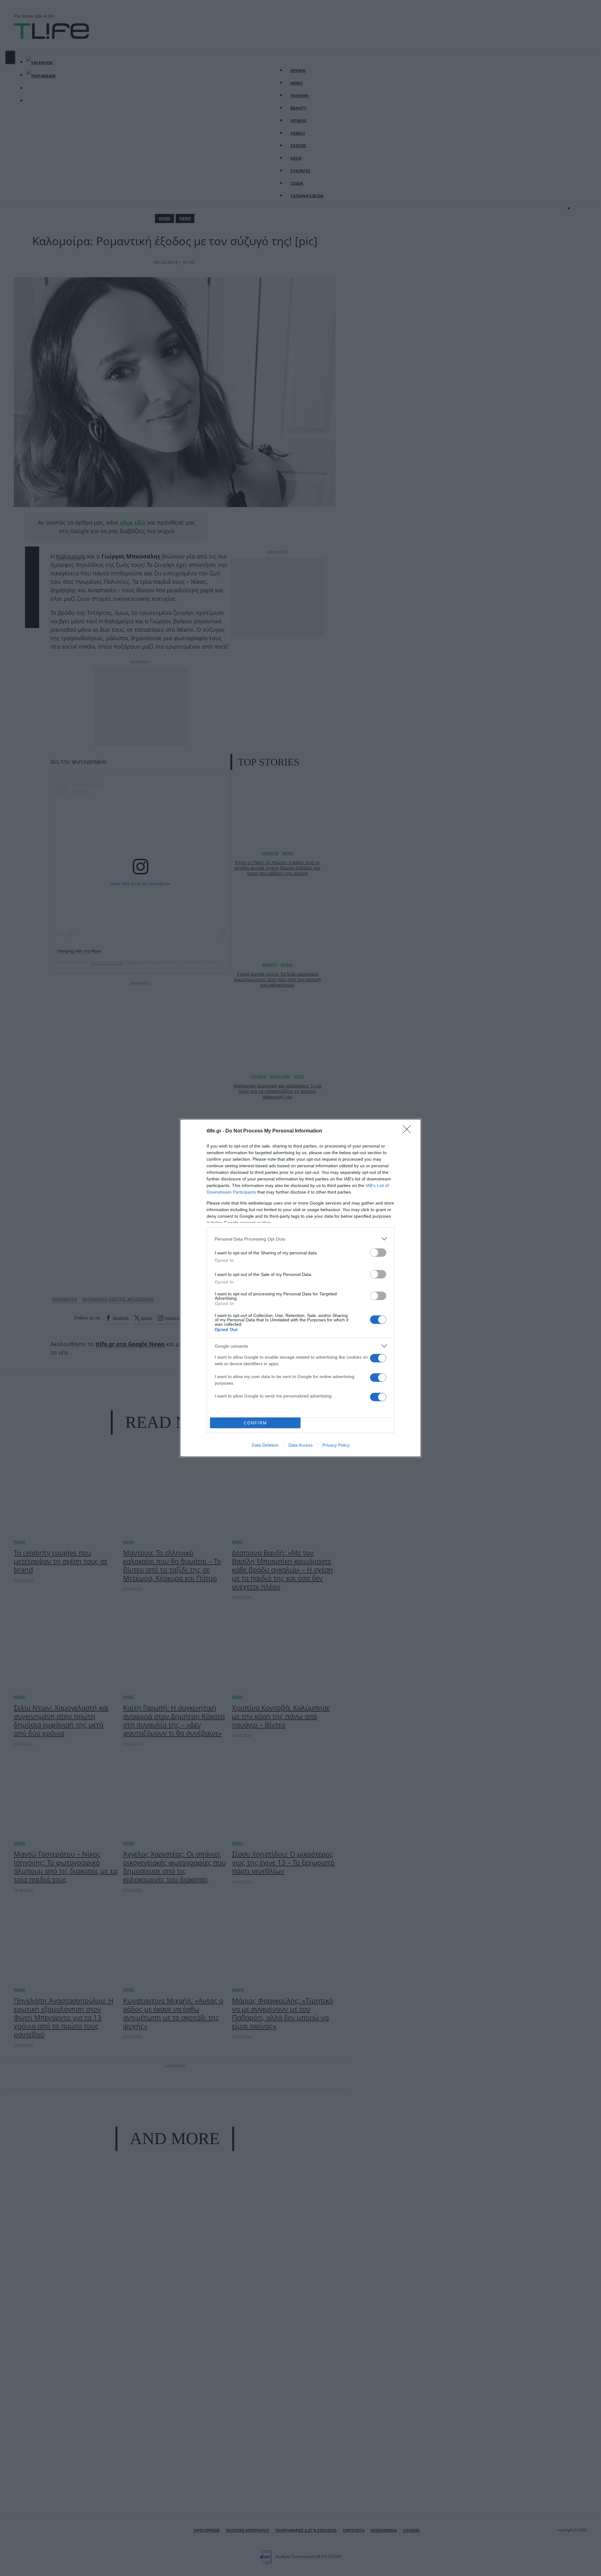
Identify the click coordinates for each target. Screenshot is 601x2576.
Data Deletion (265, 1445)
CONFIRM (255, 1423)
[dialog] (300, 1288)
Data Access (300, 1445)
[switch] (378, 1253)
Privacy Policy (336, 1445)
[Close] (409, 1131)
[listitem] (300, 1239)
